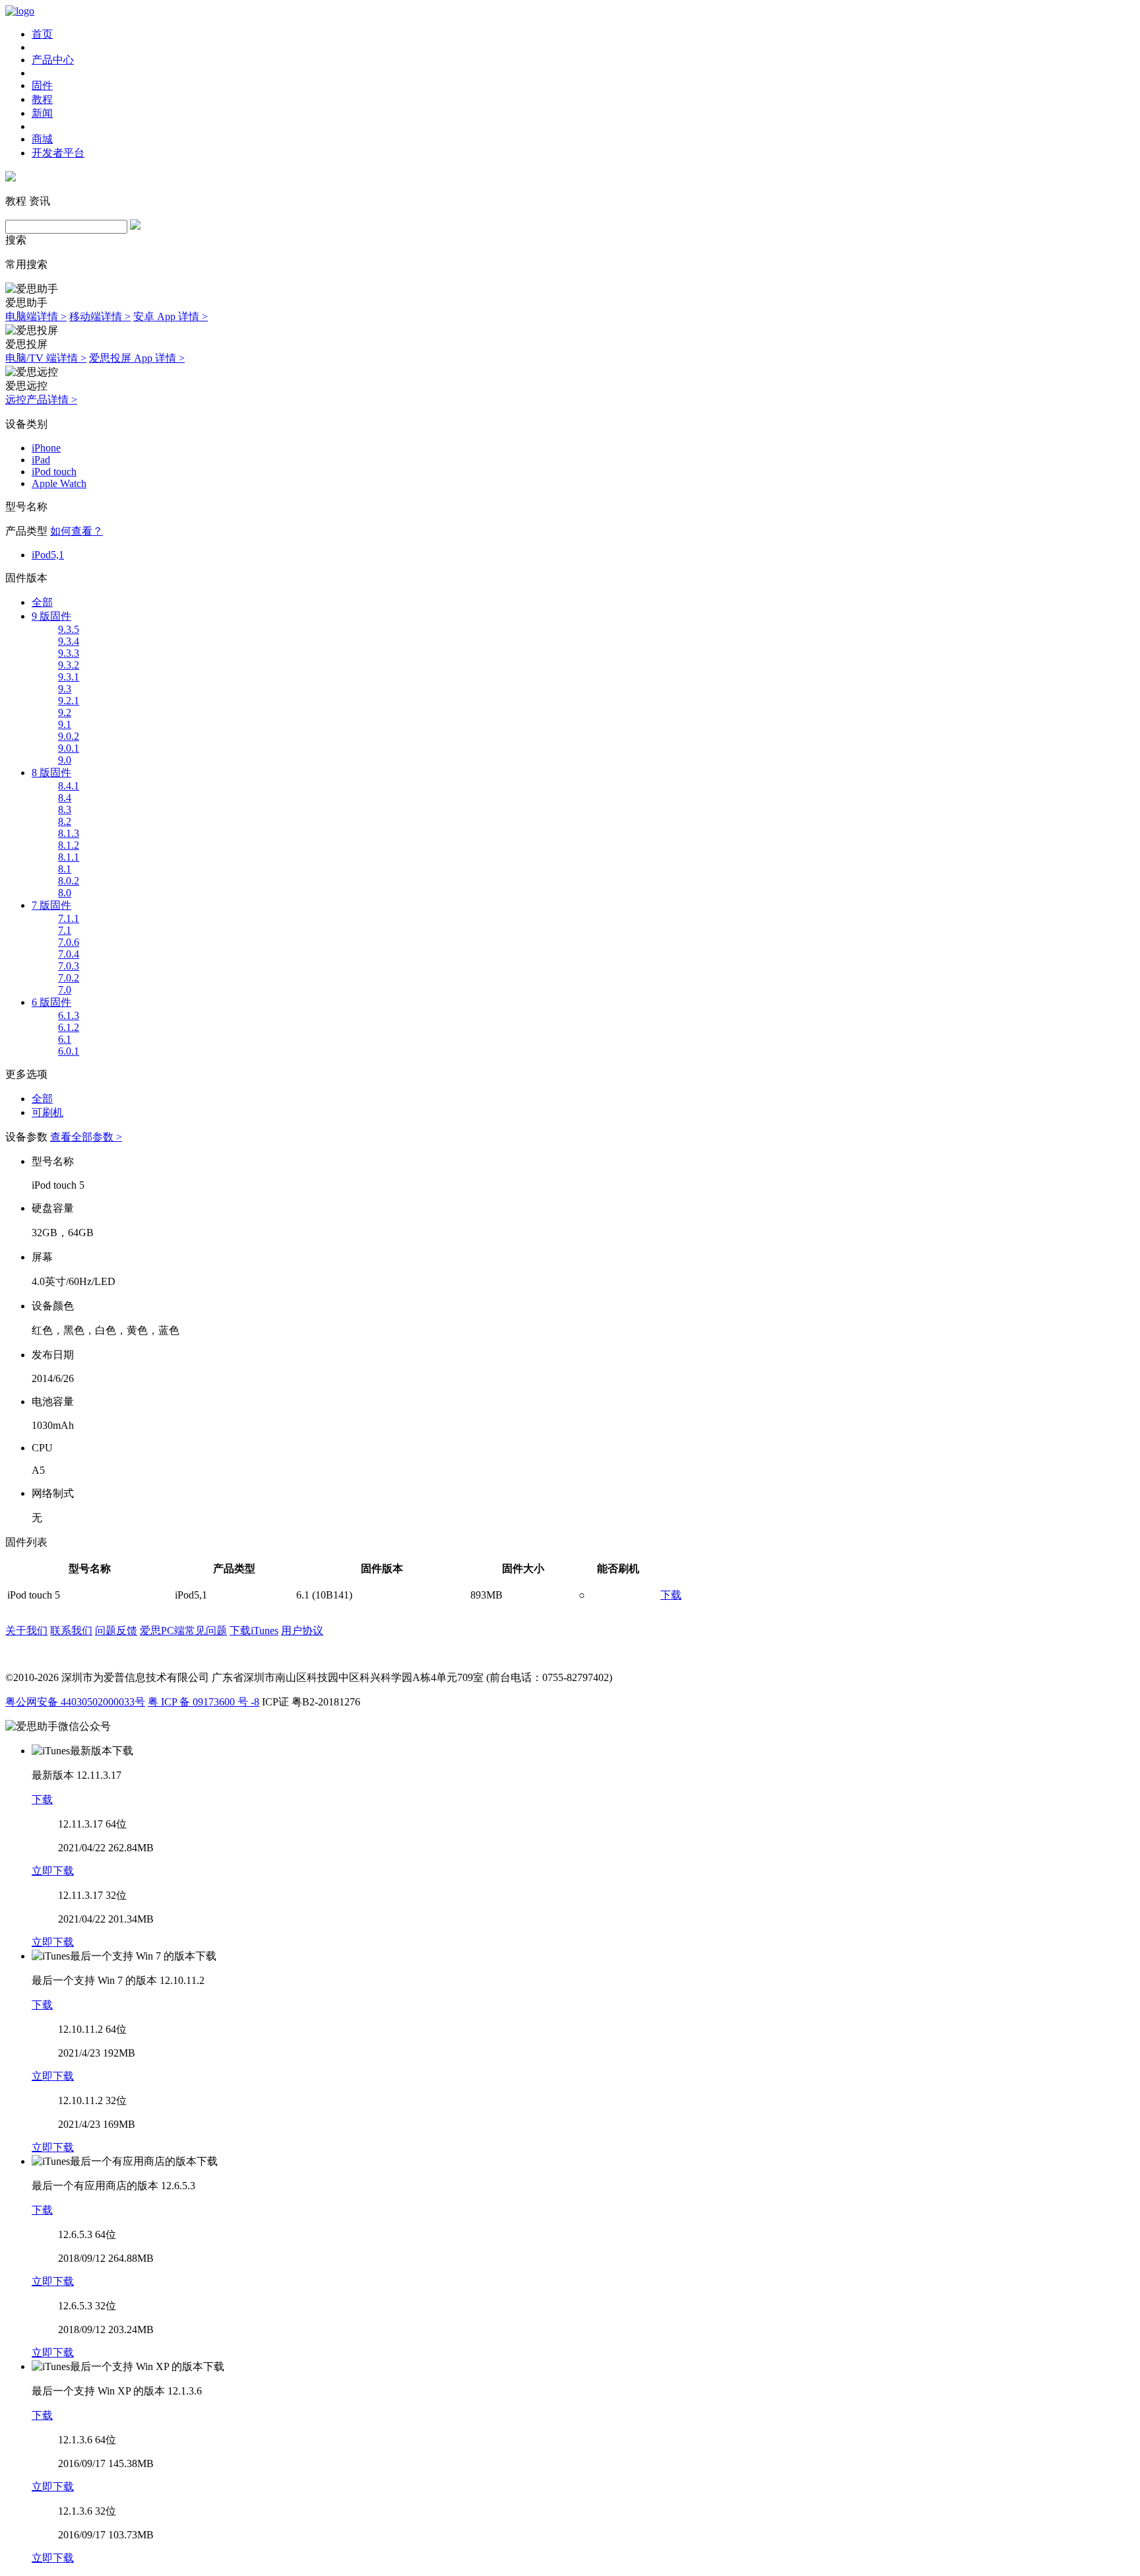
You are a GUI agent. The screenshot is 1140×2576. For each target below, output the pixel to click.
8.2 (65, 821)
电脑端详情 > (36, 316)
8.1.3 (69, 833)
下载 (671, 1595)
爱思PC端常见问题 (183, 1631)
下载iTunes (254, 1631)
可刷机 (47, 1112)
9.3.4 (69, 641)
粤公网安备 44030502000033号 (75, 1702)
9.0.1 (69, 748)
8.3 (65, 809)
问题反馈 (116, 1631)
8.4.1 (69, 786)
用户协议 (302, 1631)
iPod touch (54, 472)
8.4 (65, 798)
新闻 (42, 113)
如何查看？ (77, 531)
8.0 (65, 893)
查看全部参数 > (86, 1137)
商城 (42, 139)
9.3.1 (69, 677)
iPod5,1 (48, 555)
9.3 (65, 689)
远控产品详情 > (41, 400)
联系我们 (71, 1631)
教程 (42, 99)
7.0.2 (69, 978)
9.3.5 (69, 629)
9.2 (65, 712)
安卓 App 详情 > (171, 316)
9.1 (65, 724)
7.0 (65, 990)
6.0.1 (69, 1051)
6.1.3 (69, 1015)
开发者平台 (58, 153)
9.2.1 (69, 701)
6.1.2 (69, 1027)
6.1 (65, 1039)
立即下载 (53, 1871)
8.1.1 (69, 857)
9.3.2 (69, 665)
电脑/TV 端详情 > (46, 358)
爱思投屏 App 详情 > (137, 358)
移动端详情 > (100, 316)
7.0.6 (69, 942)
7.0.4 (69, 954)
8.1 (65, 869)
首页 (42, 34)
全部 (42, 602)
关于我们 (26, 1631)
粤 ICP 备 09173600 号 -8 (204, 1702)
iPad (41, 460)
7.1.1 (69, 918)
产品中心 (53, 60)
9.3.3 (69, 653)
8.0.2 (69, 881)
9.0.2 (69, 736)
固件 (42, 85)
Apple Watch (59, 483)
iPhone (46, 448)
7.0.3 (69, 966)
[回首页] (20, 11)
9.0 (65, 760)
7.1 (65, 930)
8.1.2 (69, 845)
